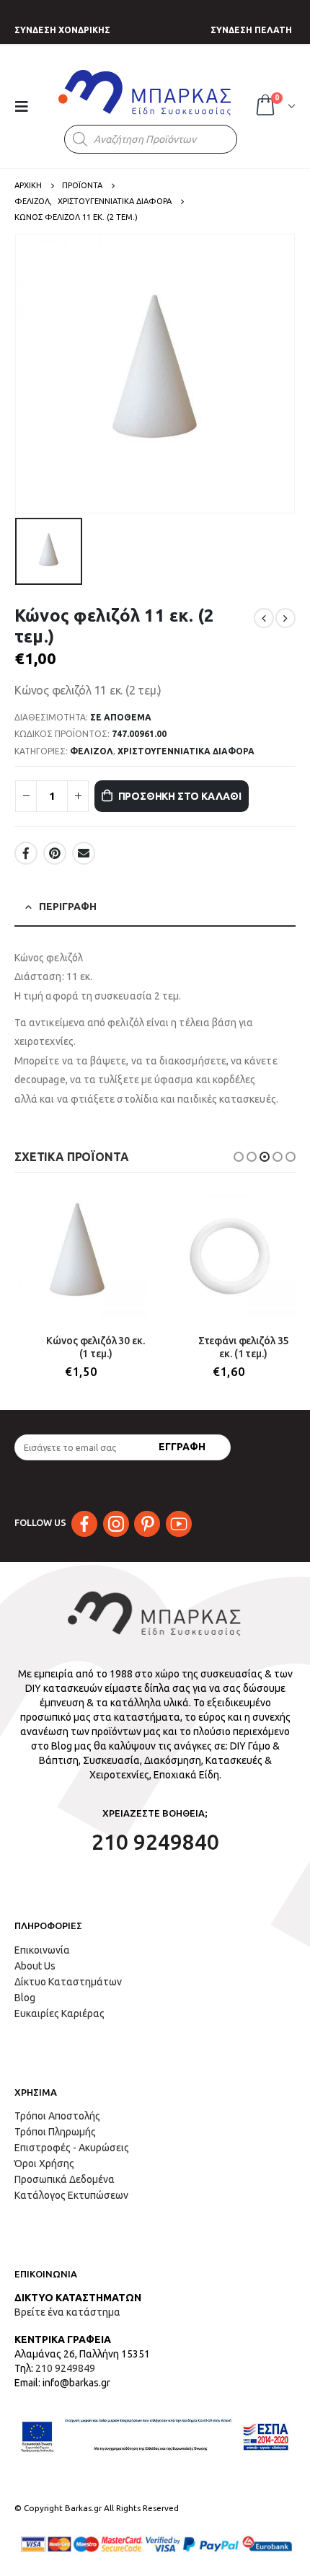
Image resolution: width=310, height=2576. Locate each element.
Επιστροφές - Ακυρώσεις (72, 2148)
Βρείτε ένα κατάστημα (67, 2312)
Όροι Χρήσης (44, 2163)
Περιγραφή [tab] (68, 907)
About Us (35, 1966)
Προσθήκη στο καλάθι (180, 796)
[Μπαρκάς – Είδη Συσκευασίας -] (146, 92)
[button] (239, 1157)
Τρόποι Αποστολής (57, 2116)
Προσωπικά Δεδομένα (65, 2179)
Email (84, 853)
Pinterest (55, 853)
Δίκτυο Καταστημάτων (68, 1982)
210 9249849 (65, 2368)
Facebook (26, 853)
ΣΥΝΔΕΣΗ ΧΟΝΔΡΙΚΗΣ (62, 30)
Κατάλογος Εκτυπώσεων (71, 2195)
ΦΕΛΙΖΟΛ (92, 751)
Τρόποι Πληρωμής (55, 2132)
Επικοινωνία (42, 1950)
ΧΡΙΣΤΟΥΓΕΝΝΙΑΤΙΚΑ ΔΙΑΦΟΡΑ (186, 751)
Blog (25, 1998)
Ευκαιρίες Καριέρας (59, 2013)
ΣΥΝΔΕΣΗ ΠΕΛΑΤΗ (251, 30)
